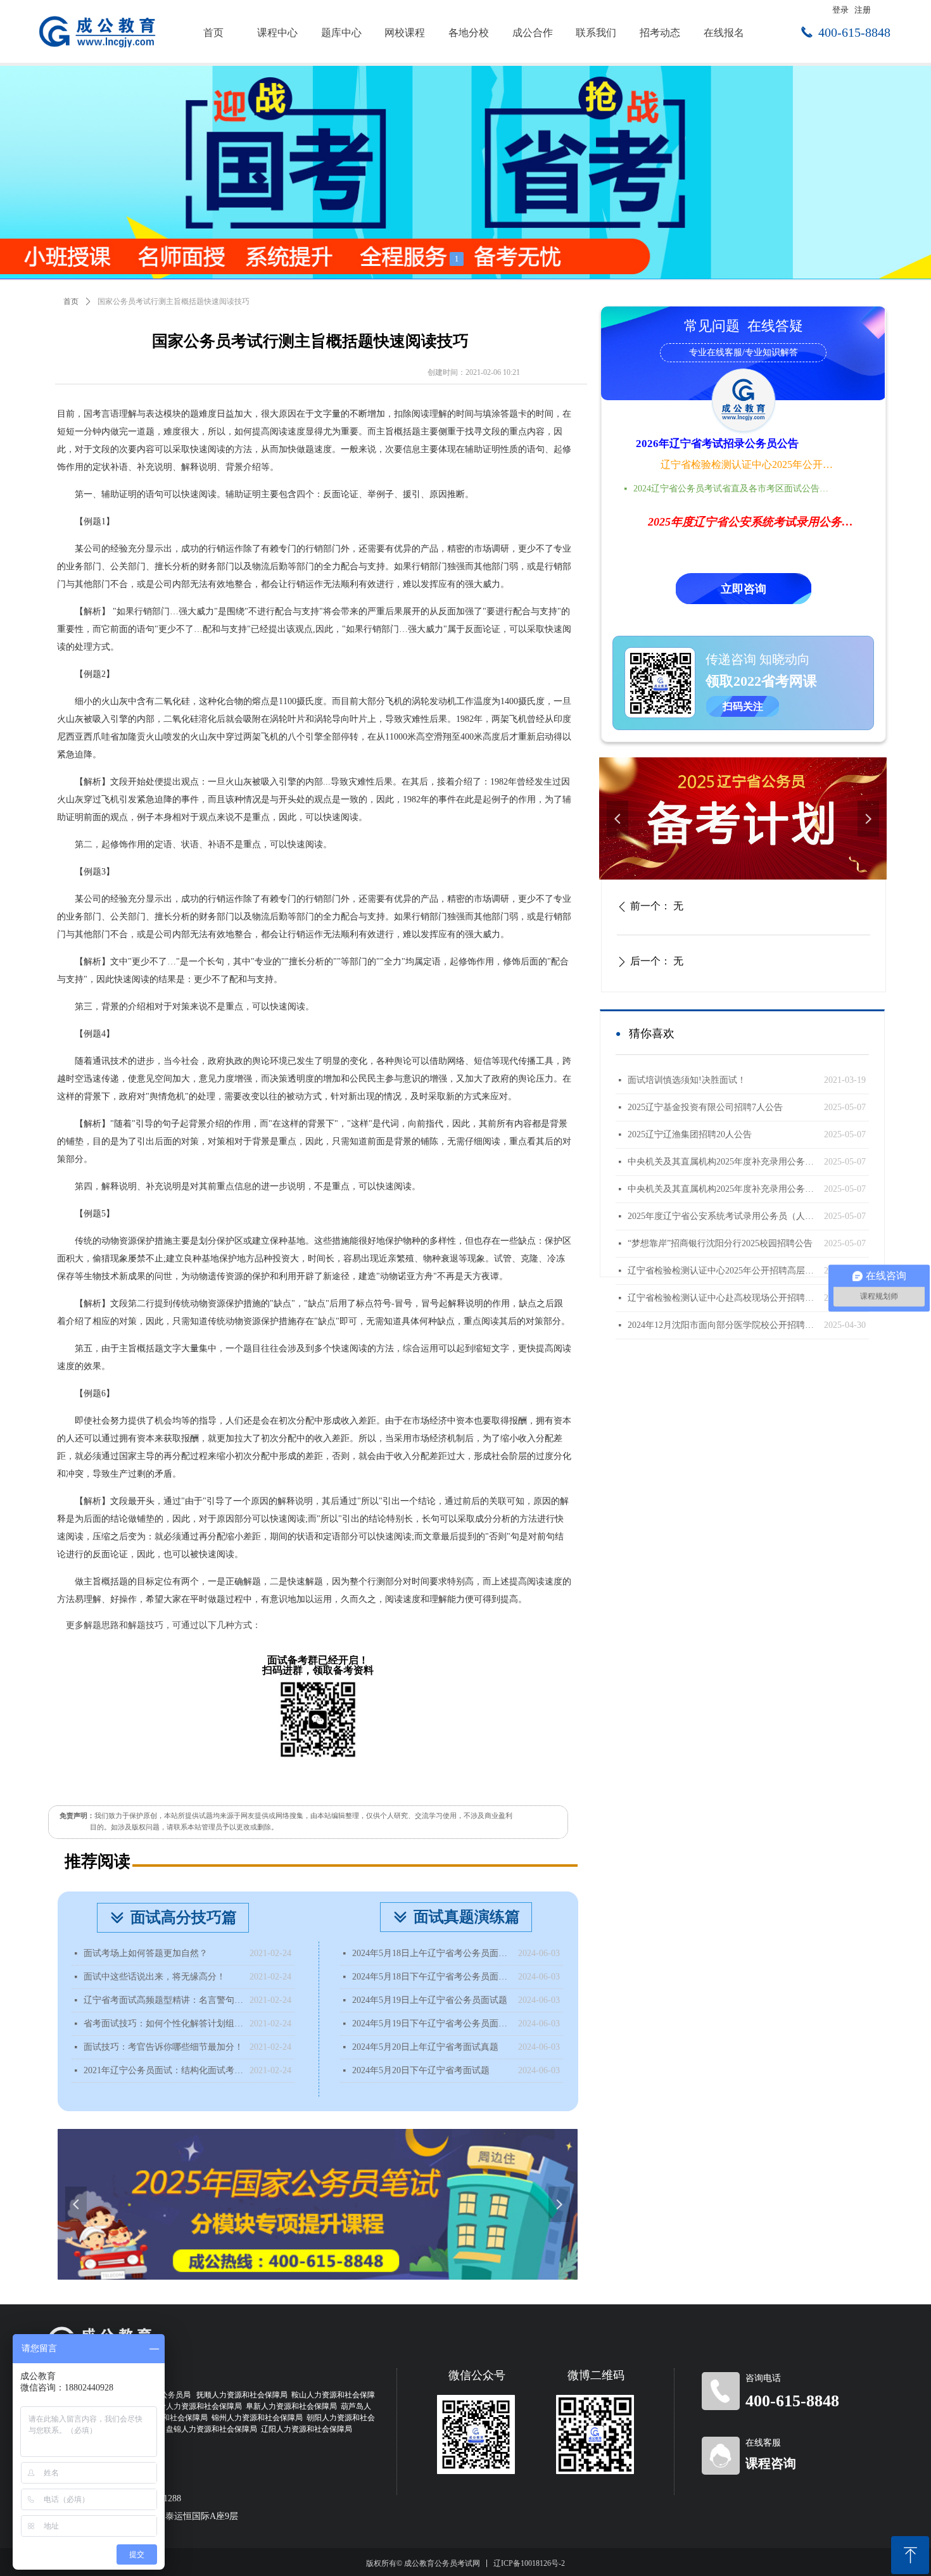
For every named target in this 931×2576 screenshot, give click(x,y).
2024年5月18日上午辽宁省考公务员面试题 (432, 1953)
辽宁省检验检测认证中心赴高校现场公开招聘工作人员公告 (723, 1298)
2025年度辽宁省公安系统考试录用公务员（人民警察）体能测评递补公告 (723, 1216)
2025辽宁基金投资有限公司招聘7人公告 (705, 1107)
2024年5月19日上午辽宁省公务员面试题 (430, 2000)
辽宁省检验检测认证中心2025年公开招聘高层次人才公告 (748, 464)
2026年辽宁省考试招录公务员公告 (717, 444)
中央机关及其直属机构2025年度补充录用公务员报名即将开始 (723, 1162)
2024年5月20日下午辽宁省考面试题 (421, 2070)
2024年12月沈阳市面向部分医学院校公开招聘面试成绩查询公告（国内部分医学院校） (723, 1325)
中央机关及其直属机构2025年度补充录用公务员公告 (723, 1189)
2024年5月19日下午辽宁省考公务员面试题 (432, 2024)
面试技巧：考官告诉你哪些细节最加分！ (163, 2047)
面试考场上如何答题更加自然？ (146, 1953)
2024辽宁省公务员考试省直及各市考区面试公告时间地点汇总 (735, 489)
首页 (71, 301)
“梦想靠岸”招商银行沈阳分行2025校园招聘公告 (720, 1243)
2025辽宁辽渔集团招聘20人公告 (690, 1134)
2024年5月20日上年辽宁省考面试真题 (425, 2047)
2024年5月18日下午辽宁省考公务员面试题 (432, 1977)
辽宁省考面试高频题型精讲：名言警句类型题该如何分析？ (163, 2000)
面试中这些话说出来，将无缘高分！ (155, 1977)
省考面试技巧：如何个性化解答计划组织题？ (163, 2024)
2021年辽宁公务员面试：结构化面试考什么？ (163, 2070)
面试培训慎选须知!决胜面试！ (687, 1080)
